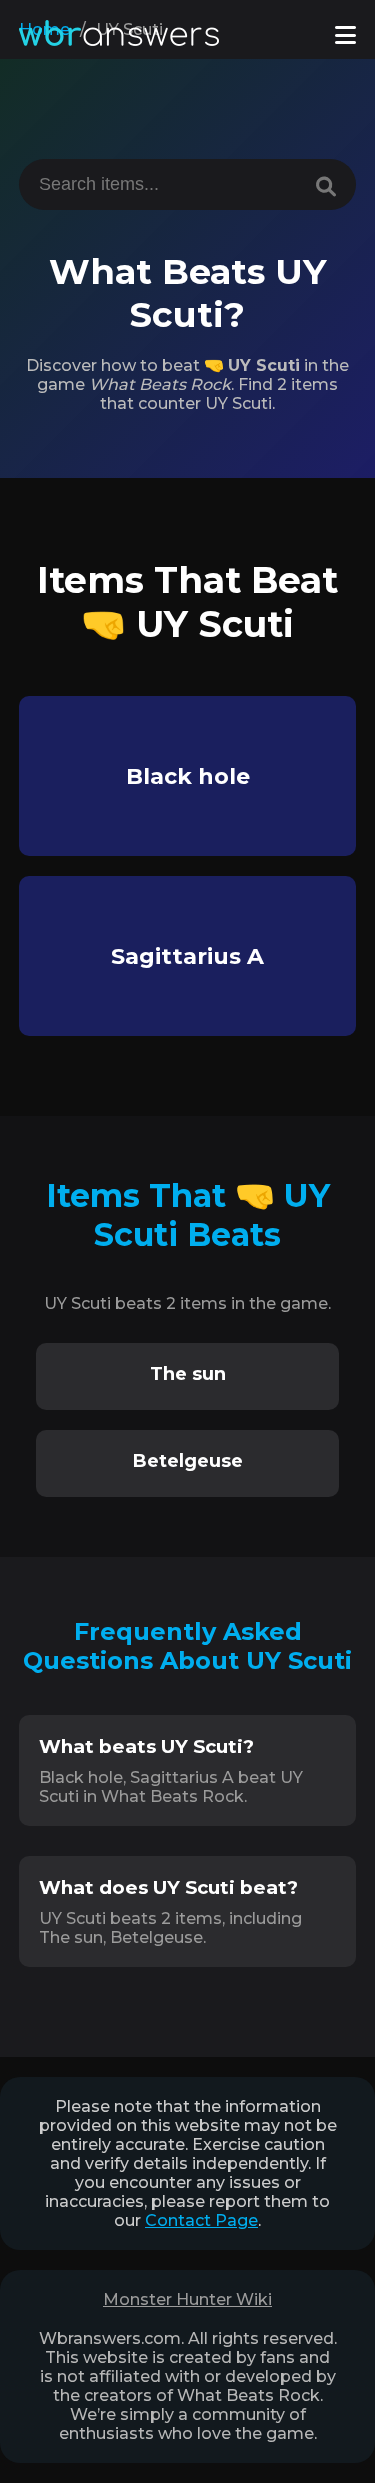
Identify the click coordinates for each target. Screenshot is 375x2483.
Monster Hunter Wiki (187, 2299)
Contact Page (201, 2220)
